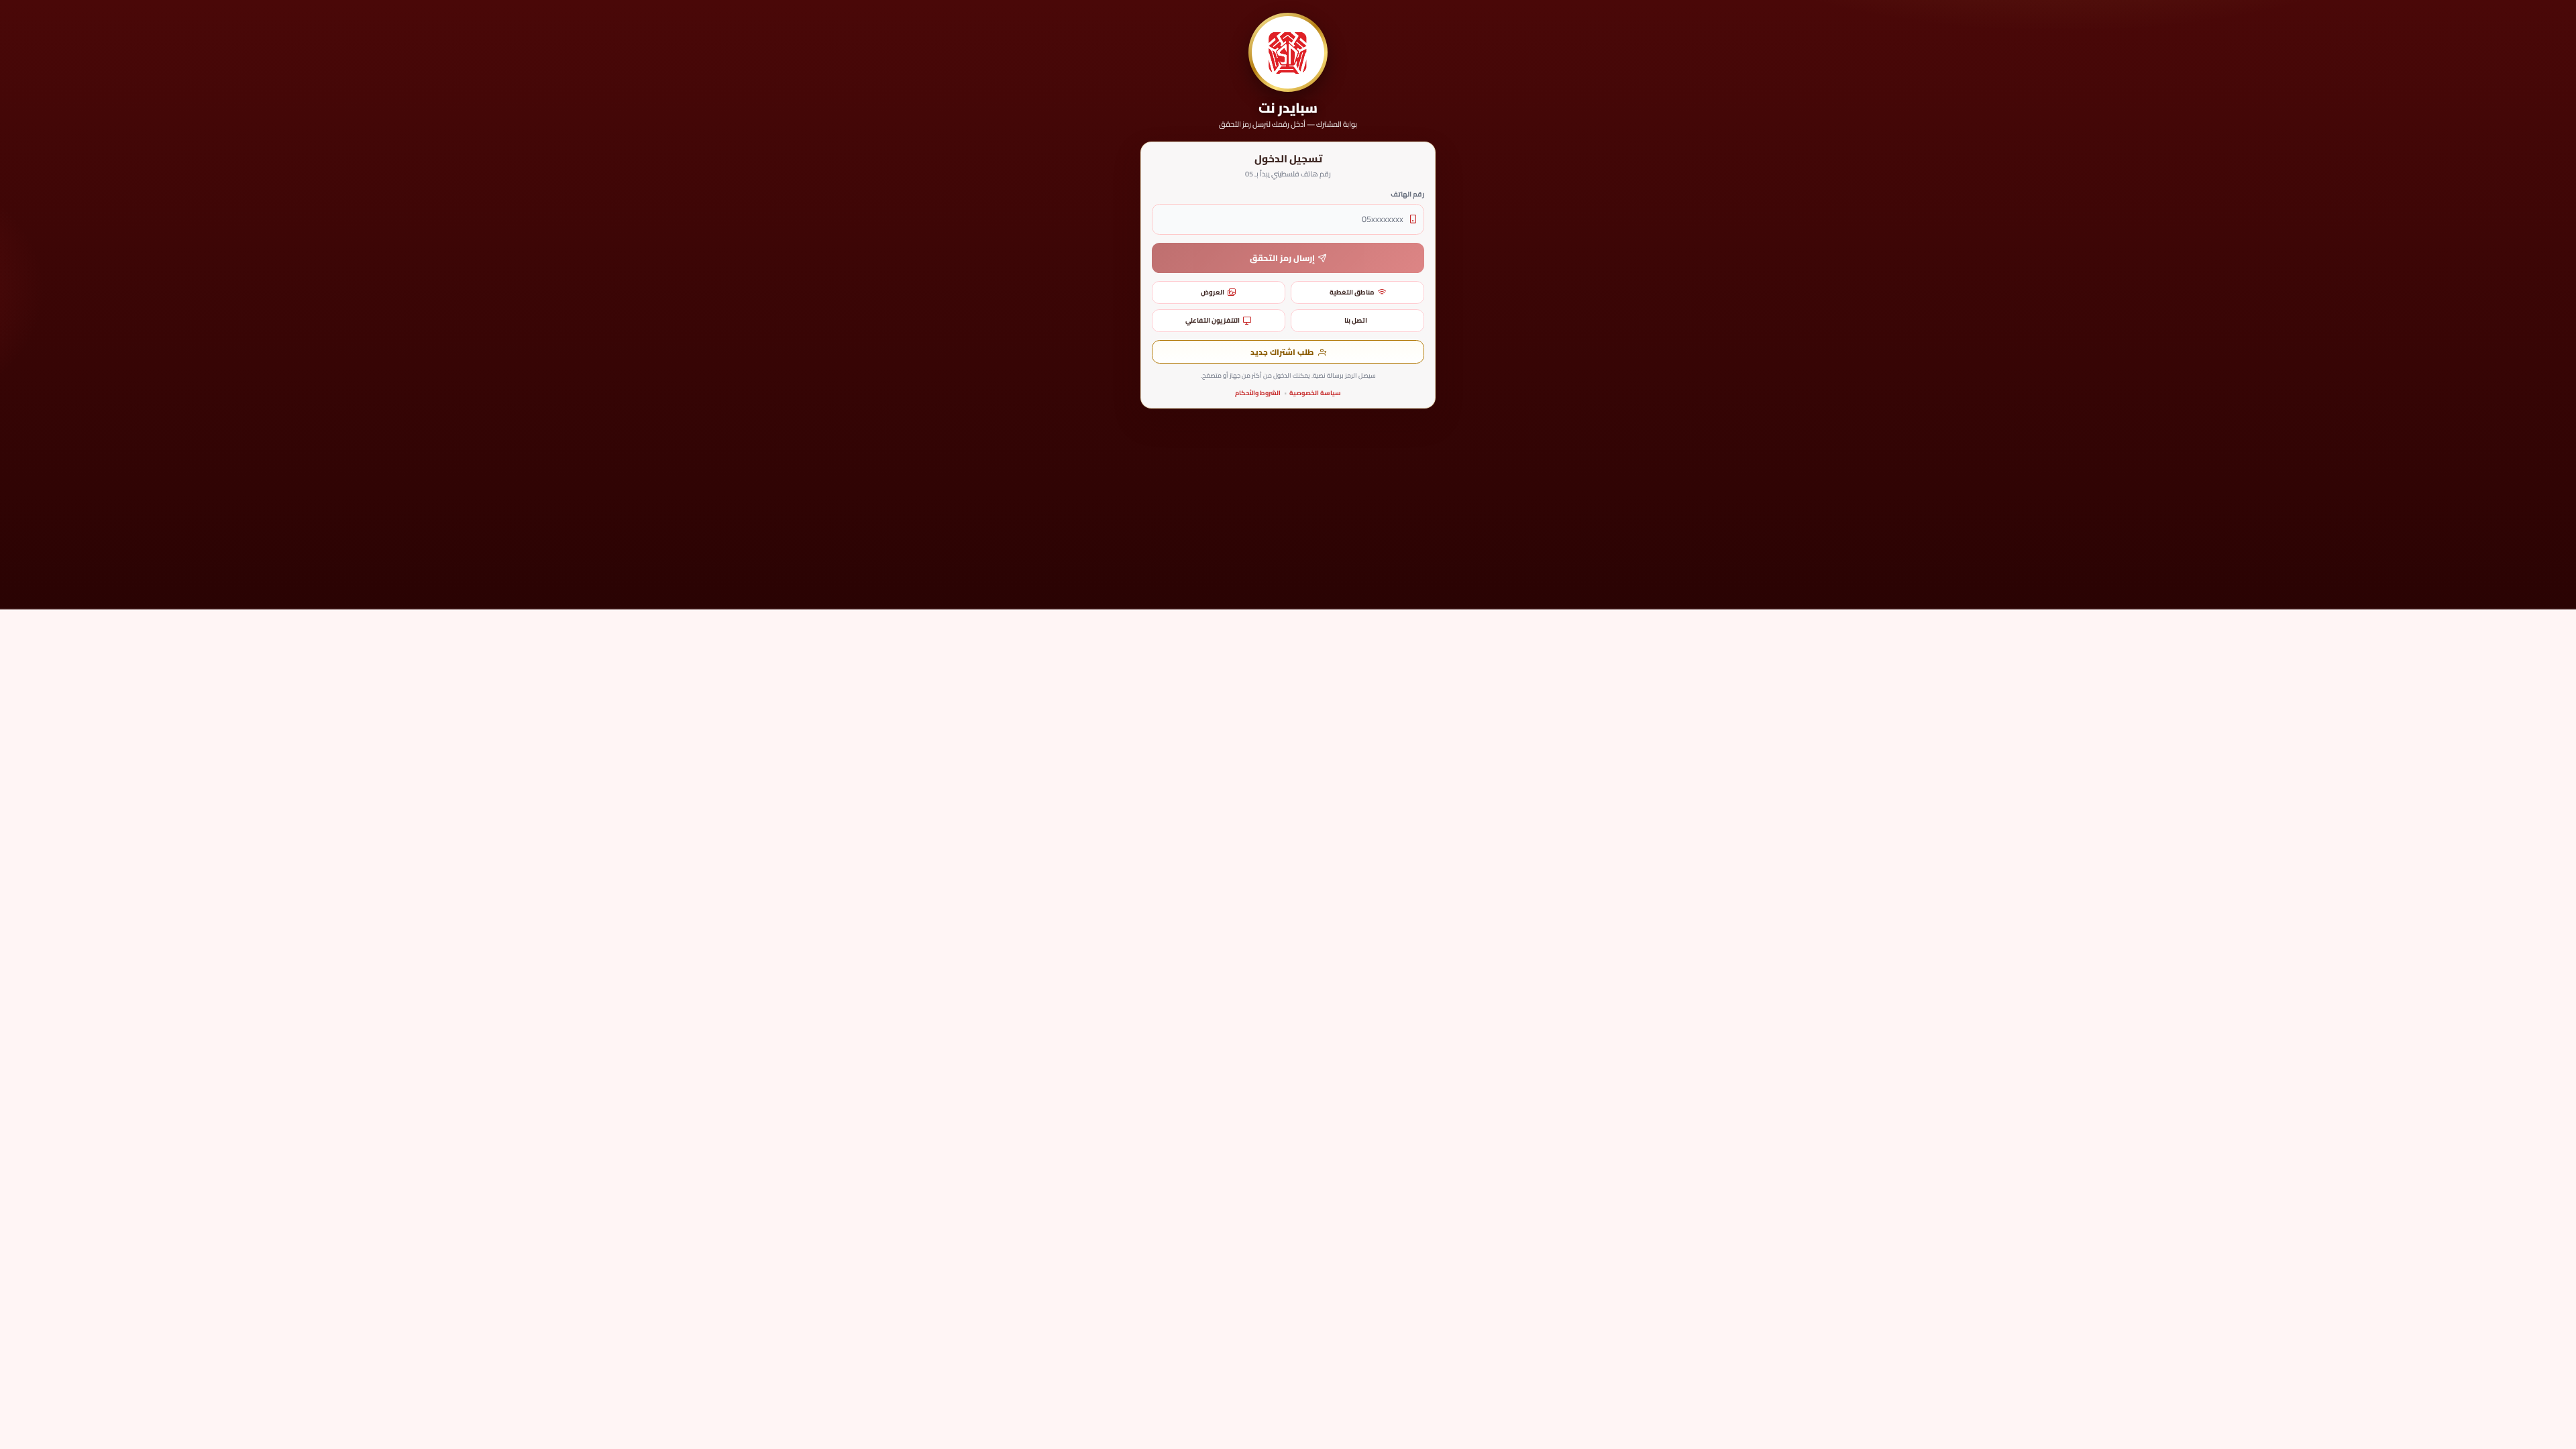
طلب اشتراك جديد (1282, 352)
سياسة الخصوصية (1315, 393)
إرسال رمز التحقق (1282, 258)
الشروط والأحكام (1258, 393)
